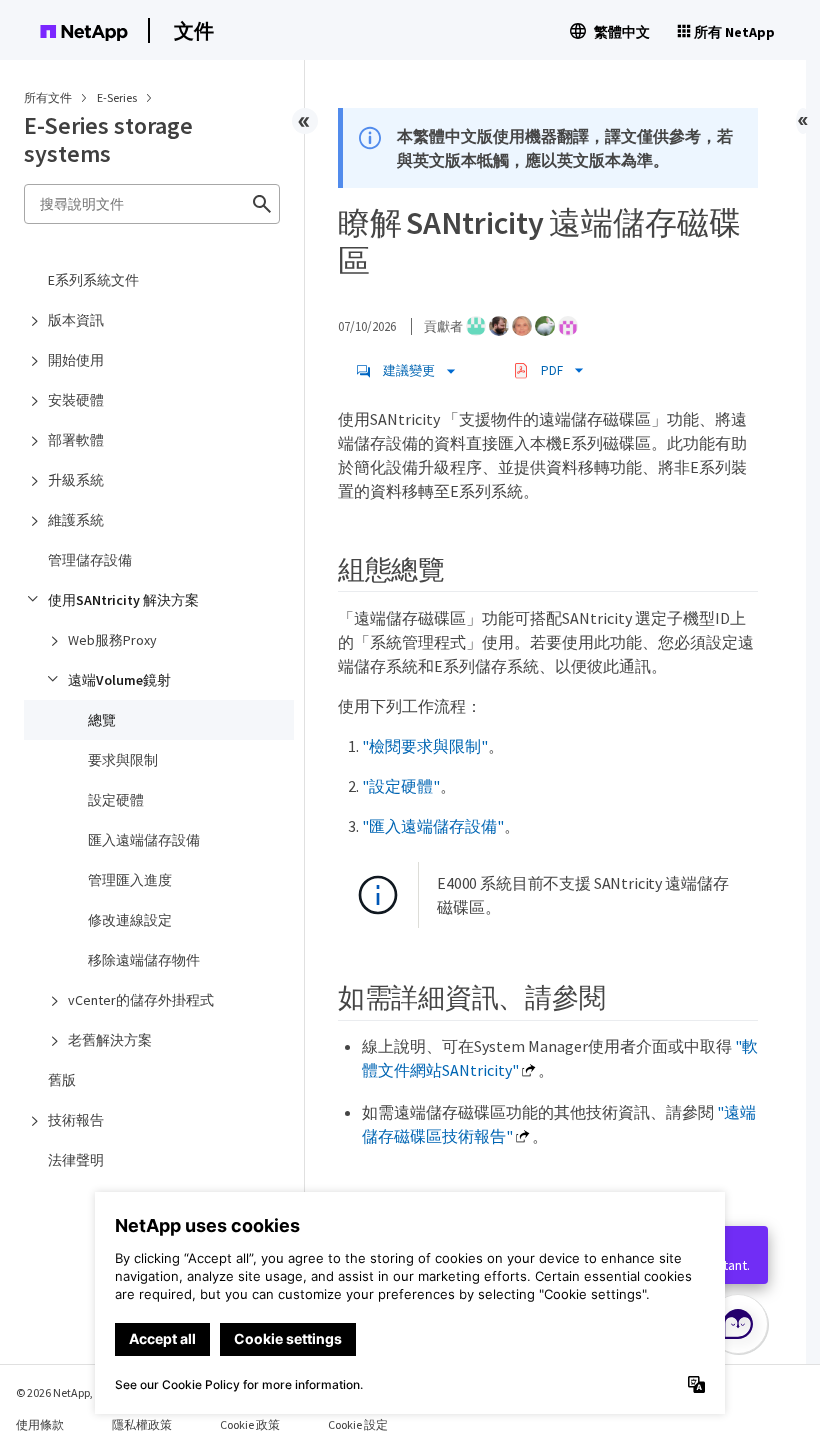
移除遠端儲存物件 (144, 960)
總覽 (102, 720)
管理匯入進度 (130, 880)
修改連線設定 (130, 920)
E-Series (118, 97)
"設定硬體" (401, 786)
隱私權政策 (142, 1424)
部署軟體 (76, 440)
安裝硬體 (76, 400)
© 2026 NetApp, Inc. (65, 1392)
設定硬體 (116, 800)
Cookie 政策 (250, 1424)
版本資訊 (76, 320)
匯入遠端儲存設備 (144, 840)
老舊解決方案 (110, 1040)
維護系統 (76, 520)
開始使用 (76, 360)
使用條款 (40, 1424)
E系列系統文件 (93, 280)
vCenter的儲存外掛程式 (141, 1000)
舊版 (62, 1080)
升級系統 (76, 480)
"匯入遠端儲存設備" (433, 826)
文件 (194, 30)
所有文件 (48, 97)
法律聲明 (76, 1160)
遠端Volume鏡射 (119, 680)
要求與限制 (123, 760)
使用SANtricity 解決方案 (123, 600)
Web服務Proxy (112, 640)
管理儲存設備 (90, 560)
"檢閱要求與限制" (425, 746)
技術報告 (76, 1120)
